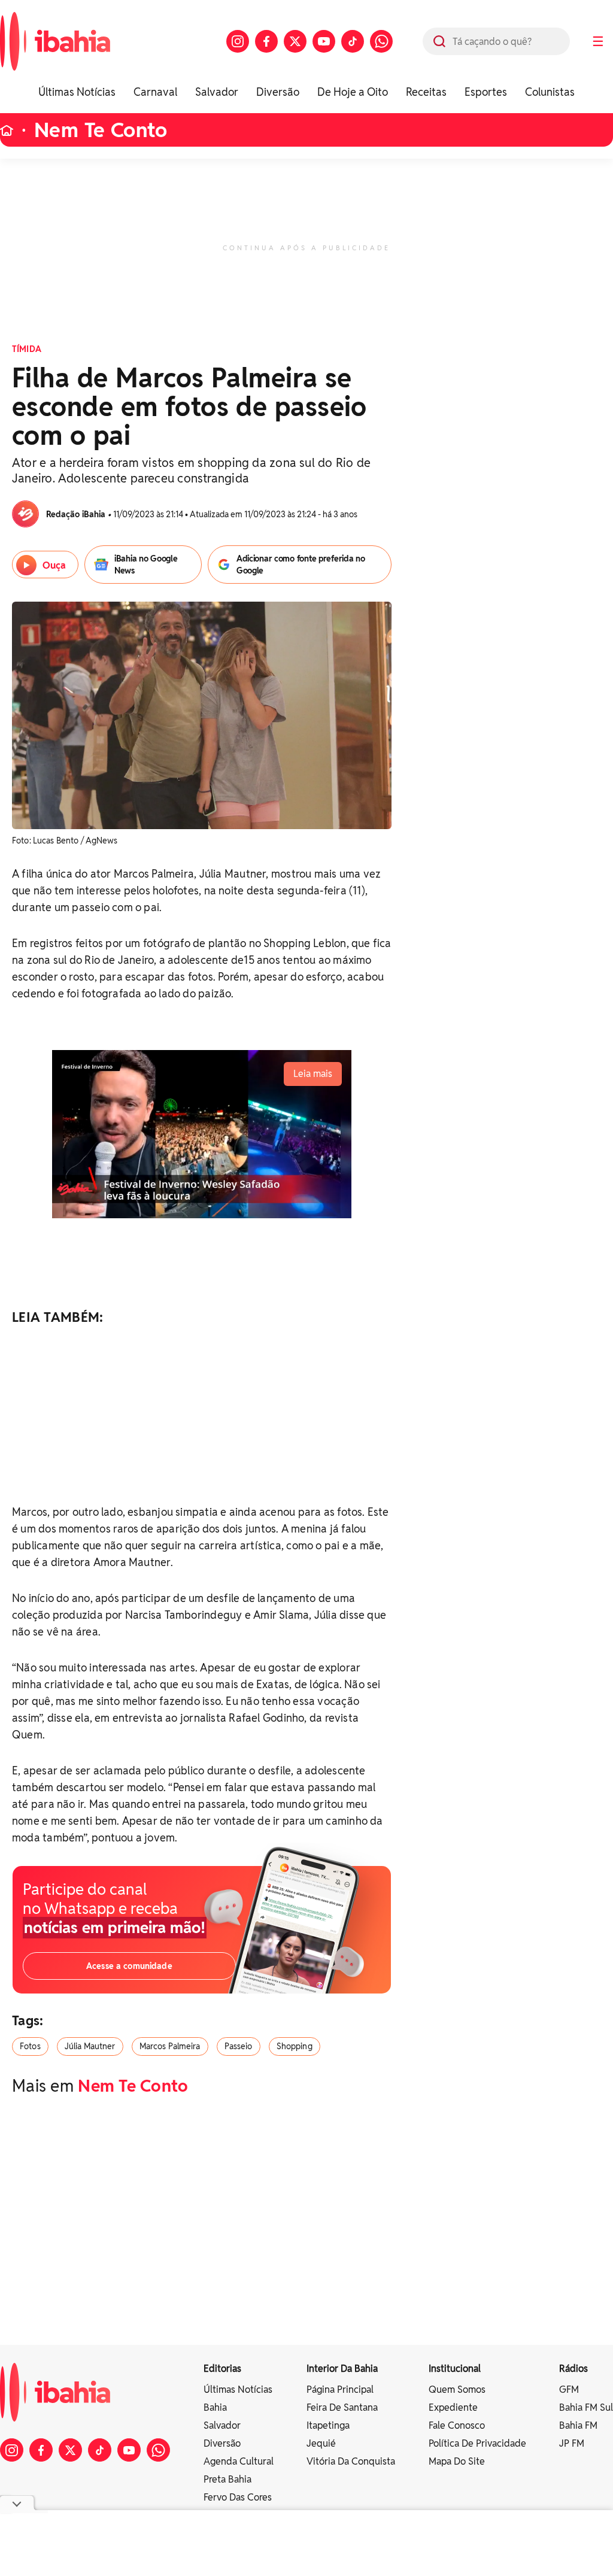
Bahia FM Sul (586, 2407)
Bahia (215, 2407)
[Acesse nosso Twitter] (295, 41)
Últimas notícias (238, 2390)
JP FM (572, 2443)
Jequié (321, 2443)
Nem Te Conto (101, 130)
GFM (569, 2390)
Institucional (455, 2369)
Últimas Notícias (77, 92)
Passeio (239, 2046)
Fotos (30, 2046)
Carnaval (155, 92)
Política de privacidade (477, 2443)
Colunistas (550, 92)
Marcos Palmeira (170, 2046)
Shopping (295, 2046)
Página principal (340, 2390)
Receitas (426, 92)
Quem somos (457, 2390)
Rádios (573, 2369)
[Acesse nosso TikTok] (353, 41)
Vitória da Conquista (351, 2461)
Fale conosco (457, 2425)
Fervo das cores (238, 2497)
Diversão (278, 92)
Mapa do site (457, 2461)
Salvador (217, 92)
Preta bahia (227, 2479)
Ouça (54, 565)
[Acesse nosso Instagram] (238, 41)
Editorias (222, 2369)
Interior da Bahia (342, 2369)
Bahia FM (578, 2425)
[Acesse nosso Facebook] (266, 41)
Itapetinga (328, 2425)
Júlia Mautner (90, 2046)
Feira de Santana (342, 2407)
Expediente (453, 2407)
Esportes (486, 92)
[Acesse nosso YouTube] (324, 41)
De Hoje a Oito (353, 92)
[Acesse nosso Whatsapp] (381, 41)
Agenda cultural (239, 2461)
